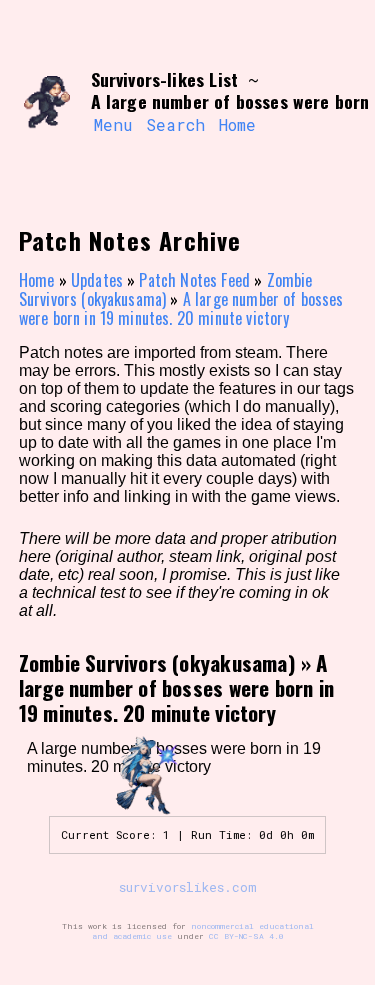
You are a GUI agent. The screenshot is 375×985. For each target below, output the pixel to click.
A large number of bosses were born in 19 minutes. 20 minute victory (181, 308)
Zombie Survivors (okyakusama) (166, 289)
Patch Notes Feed (194, 280)
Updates (97, 280)
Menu (113, 124)
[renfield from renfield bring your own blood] (47, 103)
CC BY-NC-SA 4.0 (246, 936)
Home (237, 124)
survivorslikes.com (188, 887)
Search (175, 124)
